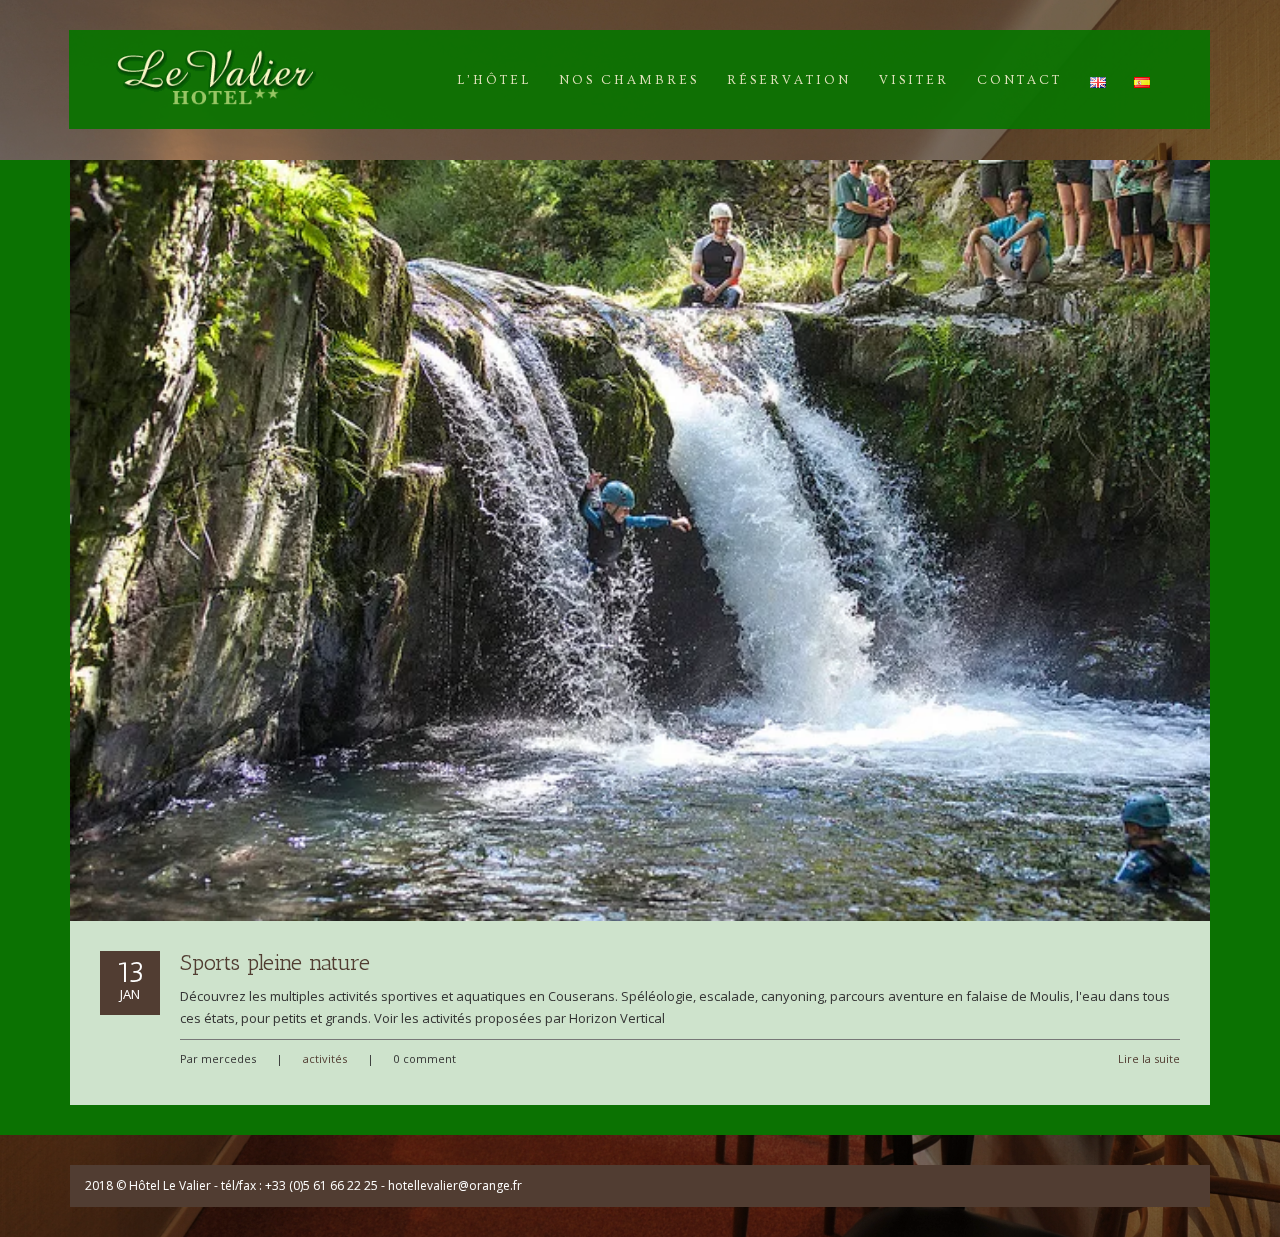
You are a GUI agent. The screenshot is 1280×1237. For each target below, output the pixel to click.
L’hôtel (494, 80)
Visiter (914, 80)
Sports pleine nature (275, 962)
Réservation (789, 80)
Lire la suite (1149, 1058)
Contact (1019, 80)
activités (325, 1058)
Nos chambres (629, 80)
